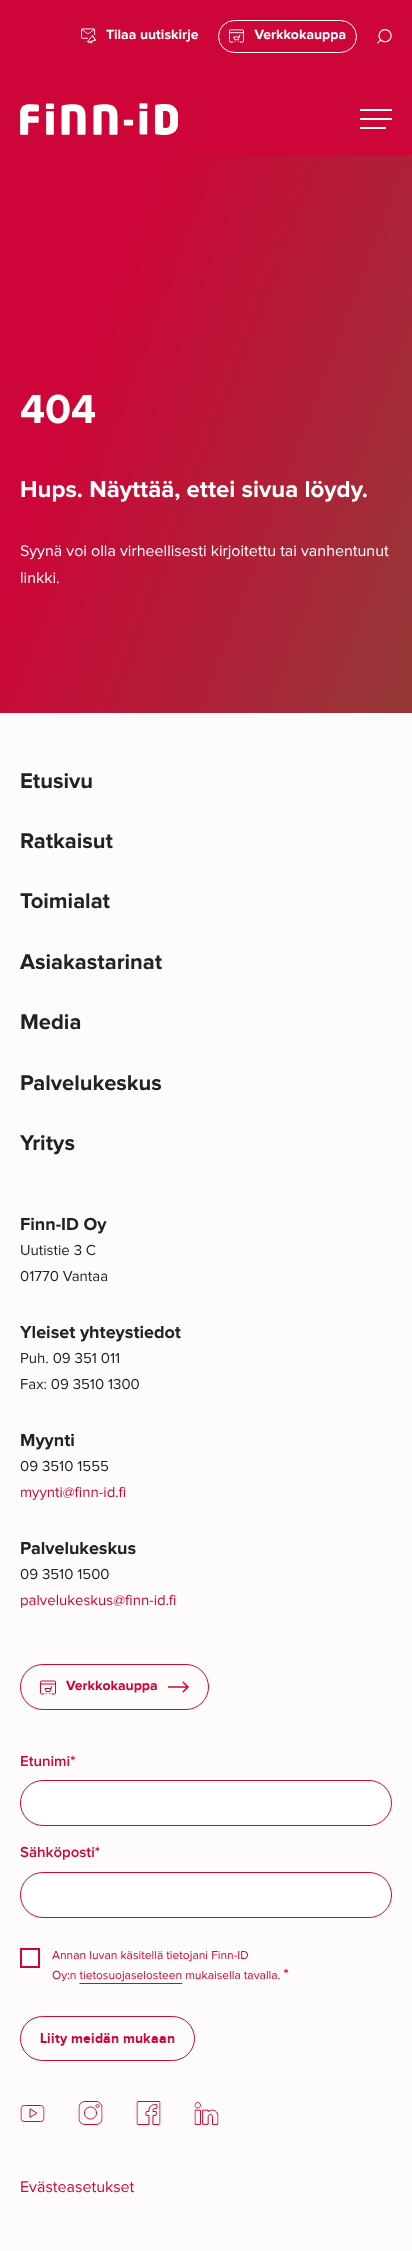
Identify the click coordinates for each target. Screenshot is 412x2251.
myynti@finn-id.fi (73, 1493)
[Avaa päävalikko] (376, 119)
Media (50, 1022)
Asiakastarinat (91, 962)
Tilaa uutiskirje (152, 36)
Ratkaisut (66, 841)
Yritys (47, 1143)
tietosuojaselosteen (130, 1975)
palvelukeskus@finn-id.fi (98, 1601)
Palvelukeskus (91, 1083)
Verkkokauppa (300, 35)
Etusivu (56, 781)
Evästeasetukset (77, 2187)
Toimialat (65, 901)
